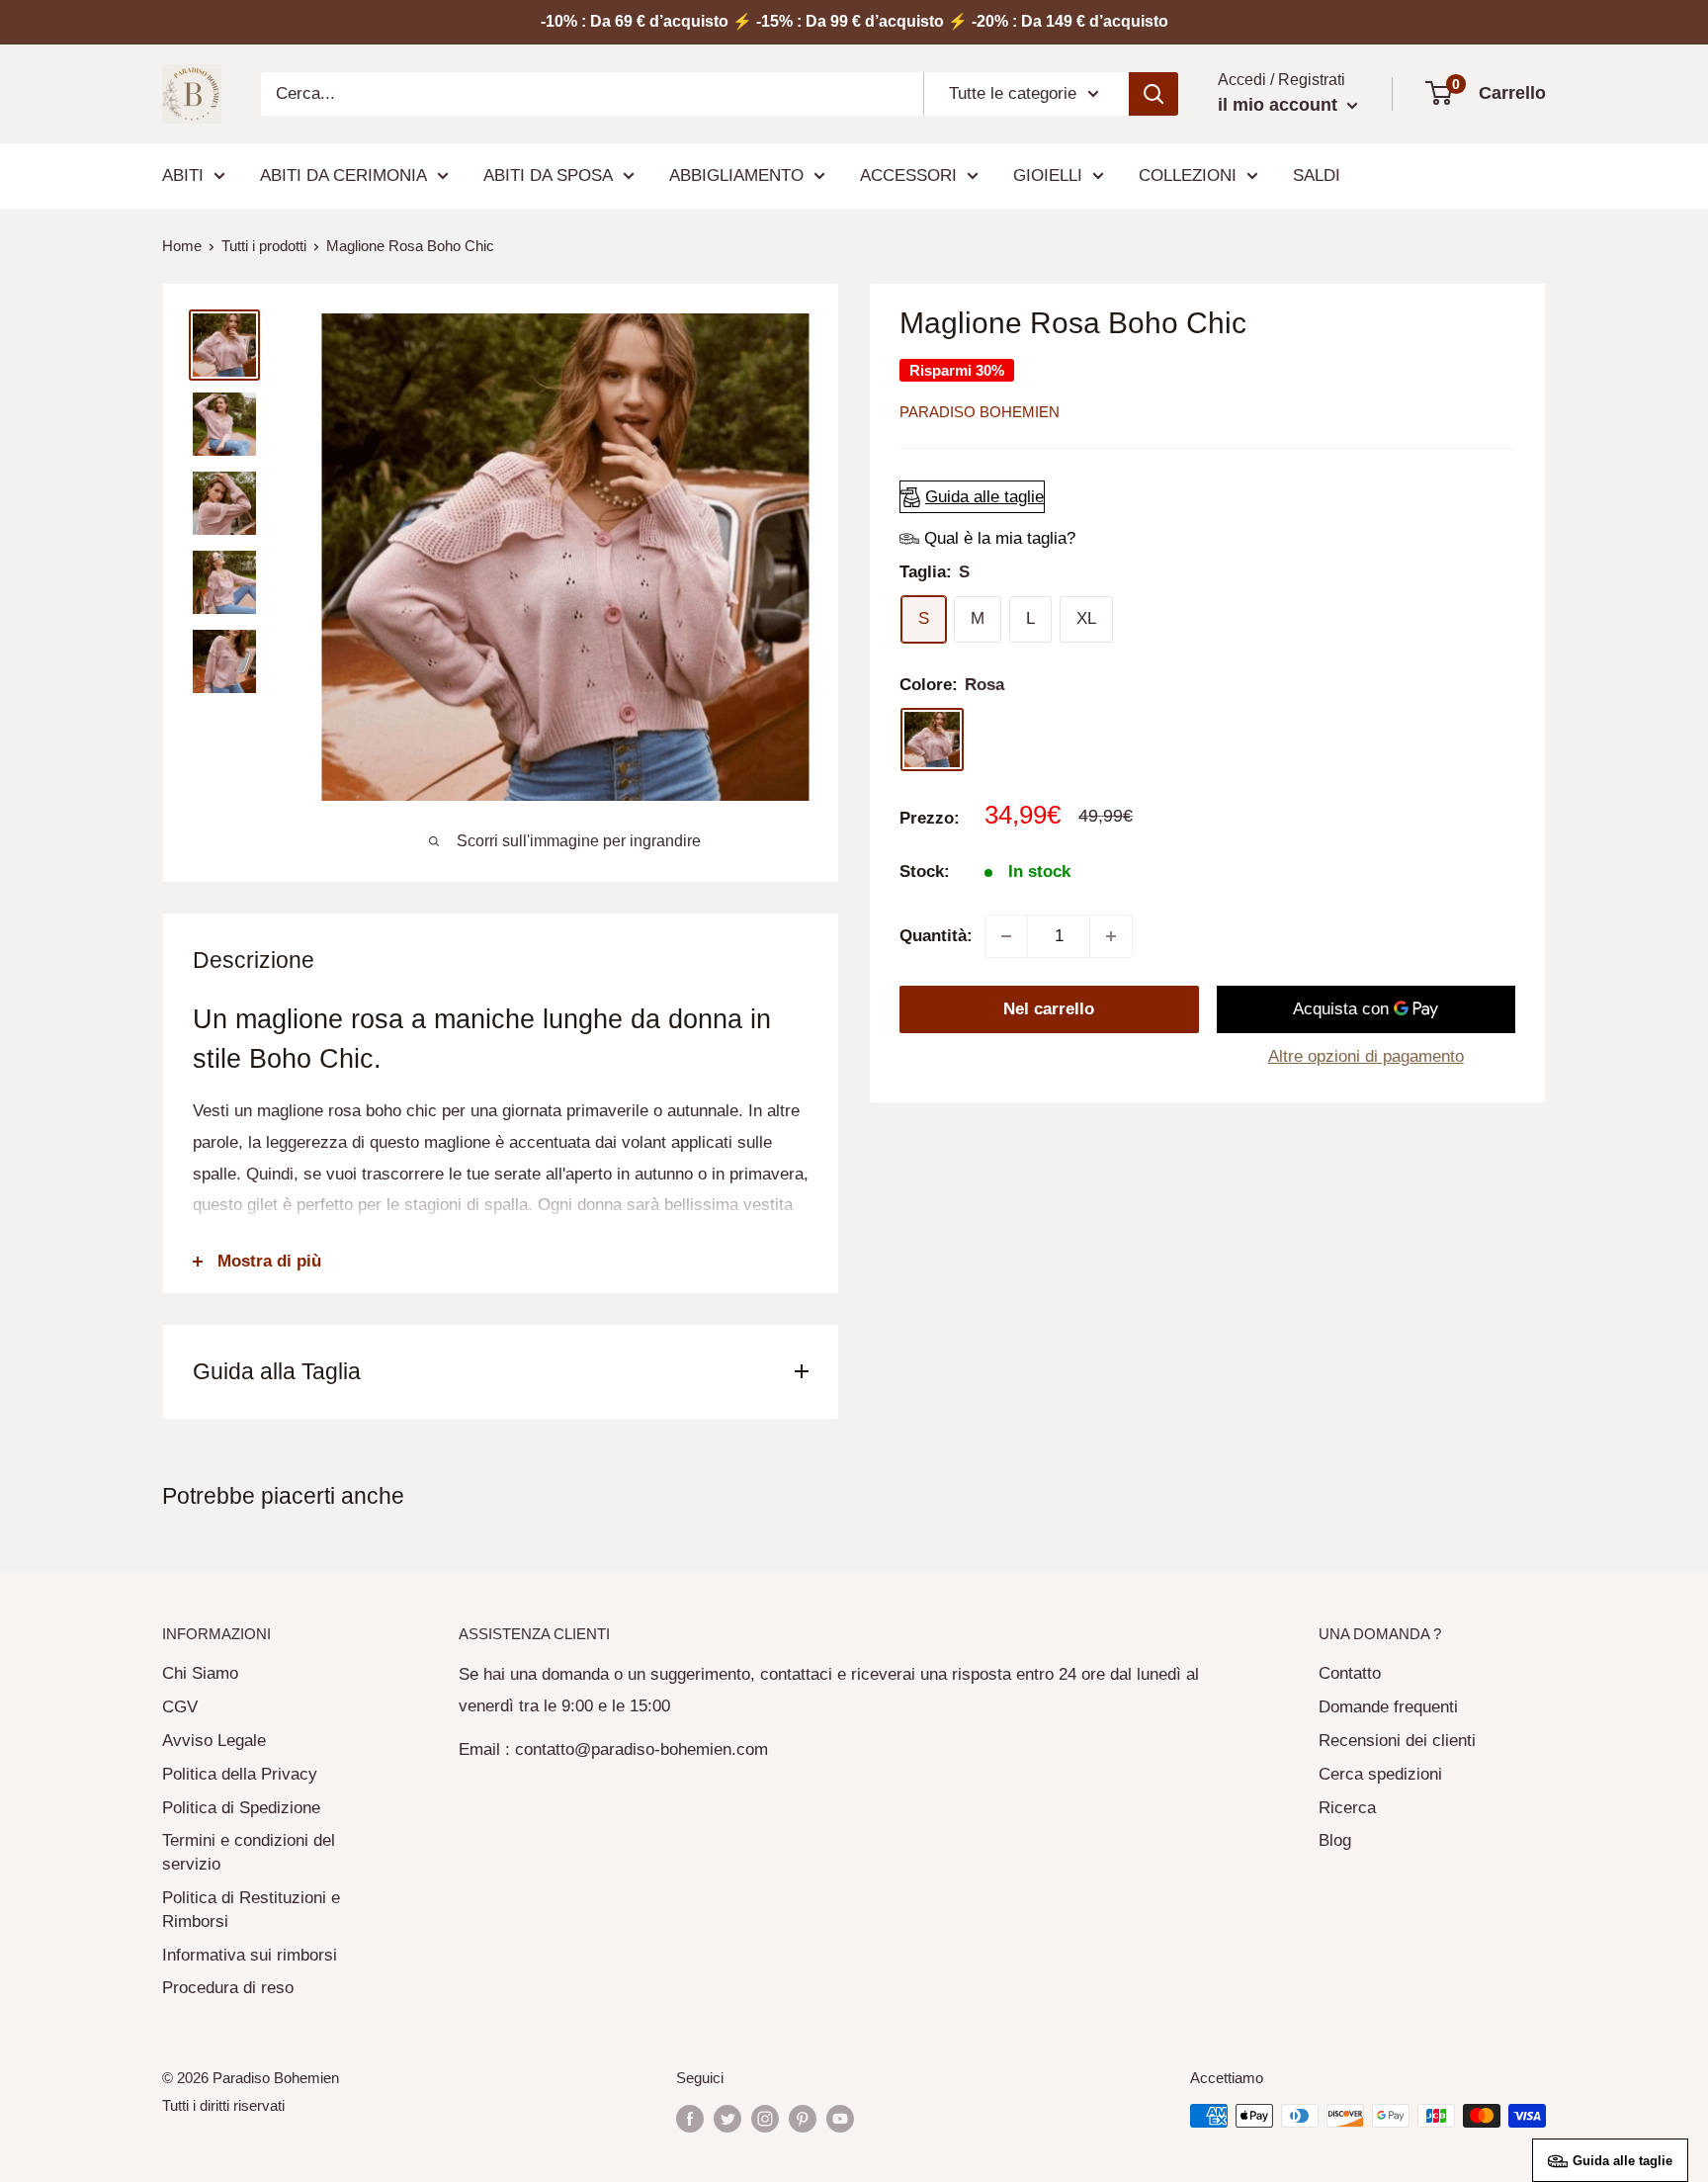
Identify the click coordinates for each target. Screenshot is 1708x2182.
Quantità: (936, 936)
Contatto (1350, 1673)
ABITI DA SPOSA (548, 175)
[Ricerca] (1153, 94)
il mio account (1280, 105)
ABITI (183, 175)
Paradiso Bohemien (980, 412)
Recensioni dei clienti (1397, 1741)
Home (182, 246)
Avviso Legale (214, 1741)
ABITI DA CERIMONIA (343, 175)
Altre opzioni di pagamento (1366, 1056)
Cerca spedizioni (1380, 1774)
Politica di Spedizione (241, 1808)
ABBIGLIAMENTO (736, 175)
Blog (1335, 1840)
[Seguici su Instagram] (765, 2118)
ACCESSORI (908, 175)
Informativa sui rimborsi (250, 1955)
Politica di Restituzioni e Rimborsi (251, 1910)
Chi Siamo (200, 1673)
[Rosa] (932, 740)
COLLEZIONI (1188, 175)
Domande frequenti (1388, 1707)
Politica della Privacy (240, 1774)
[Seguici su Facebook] (690, 2118)
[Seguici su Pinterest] (803, 2118)
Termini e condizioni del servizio (249, 1852)
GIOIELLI (1048, 175)
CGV (180, 1707)
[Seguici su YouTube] (840, 2118)
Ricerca (1347, 1808)
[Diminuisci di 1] (1006, 936)
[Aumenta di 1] (1111, 936)
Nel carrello (1049, 1009)
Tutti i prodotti (264, 246)
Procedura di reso (228, 1988)
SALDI (1317, 175)
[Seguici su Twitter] (727, 2118)
